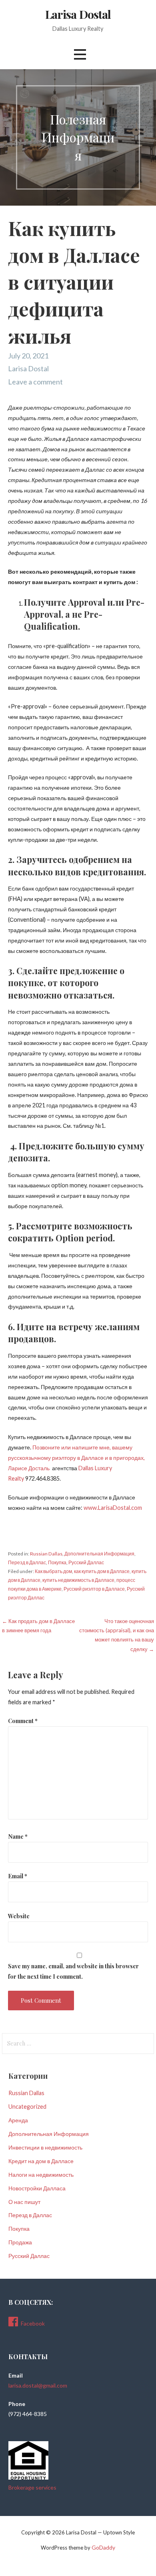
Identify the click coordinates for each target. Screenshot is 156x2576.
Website (19, 1916)
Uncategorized (27, 2107)
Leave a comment (35, 382)
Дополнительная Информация (99, 1554)
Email (18, 1876)
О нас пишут (24, 2202)
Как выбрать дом (53, 1571)
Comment (23, 1721)
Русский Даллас (86, 1562)
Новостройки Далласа (37, 2188)
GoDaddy (103, 2547)
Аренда (18, 2120)
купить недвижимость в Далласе (78, 1580)
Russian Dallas (46, 1554)
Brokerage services (32, 2487)
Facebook (33, 2323)
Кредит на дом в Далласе (41, 2161)
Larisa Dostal (78, 14)
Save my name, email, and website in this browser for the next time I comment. (73, 1971)
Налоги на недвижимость (41, 2175)
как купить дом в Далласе (102, 1571)
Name (18, 1836)
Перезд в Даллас (27, 1562)
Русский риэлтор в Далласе (94, 1589)
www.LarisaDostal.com (113, 1508)
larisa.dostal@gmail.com (38, 2385)
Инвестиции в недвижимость (45, 2147)
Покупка (57, 1562)
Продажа (20, 2242)
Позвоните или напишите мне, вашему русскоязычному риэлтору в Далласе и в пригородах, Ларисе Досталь (76, 1458)
